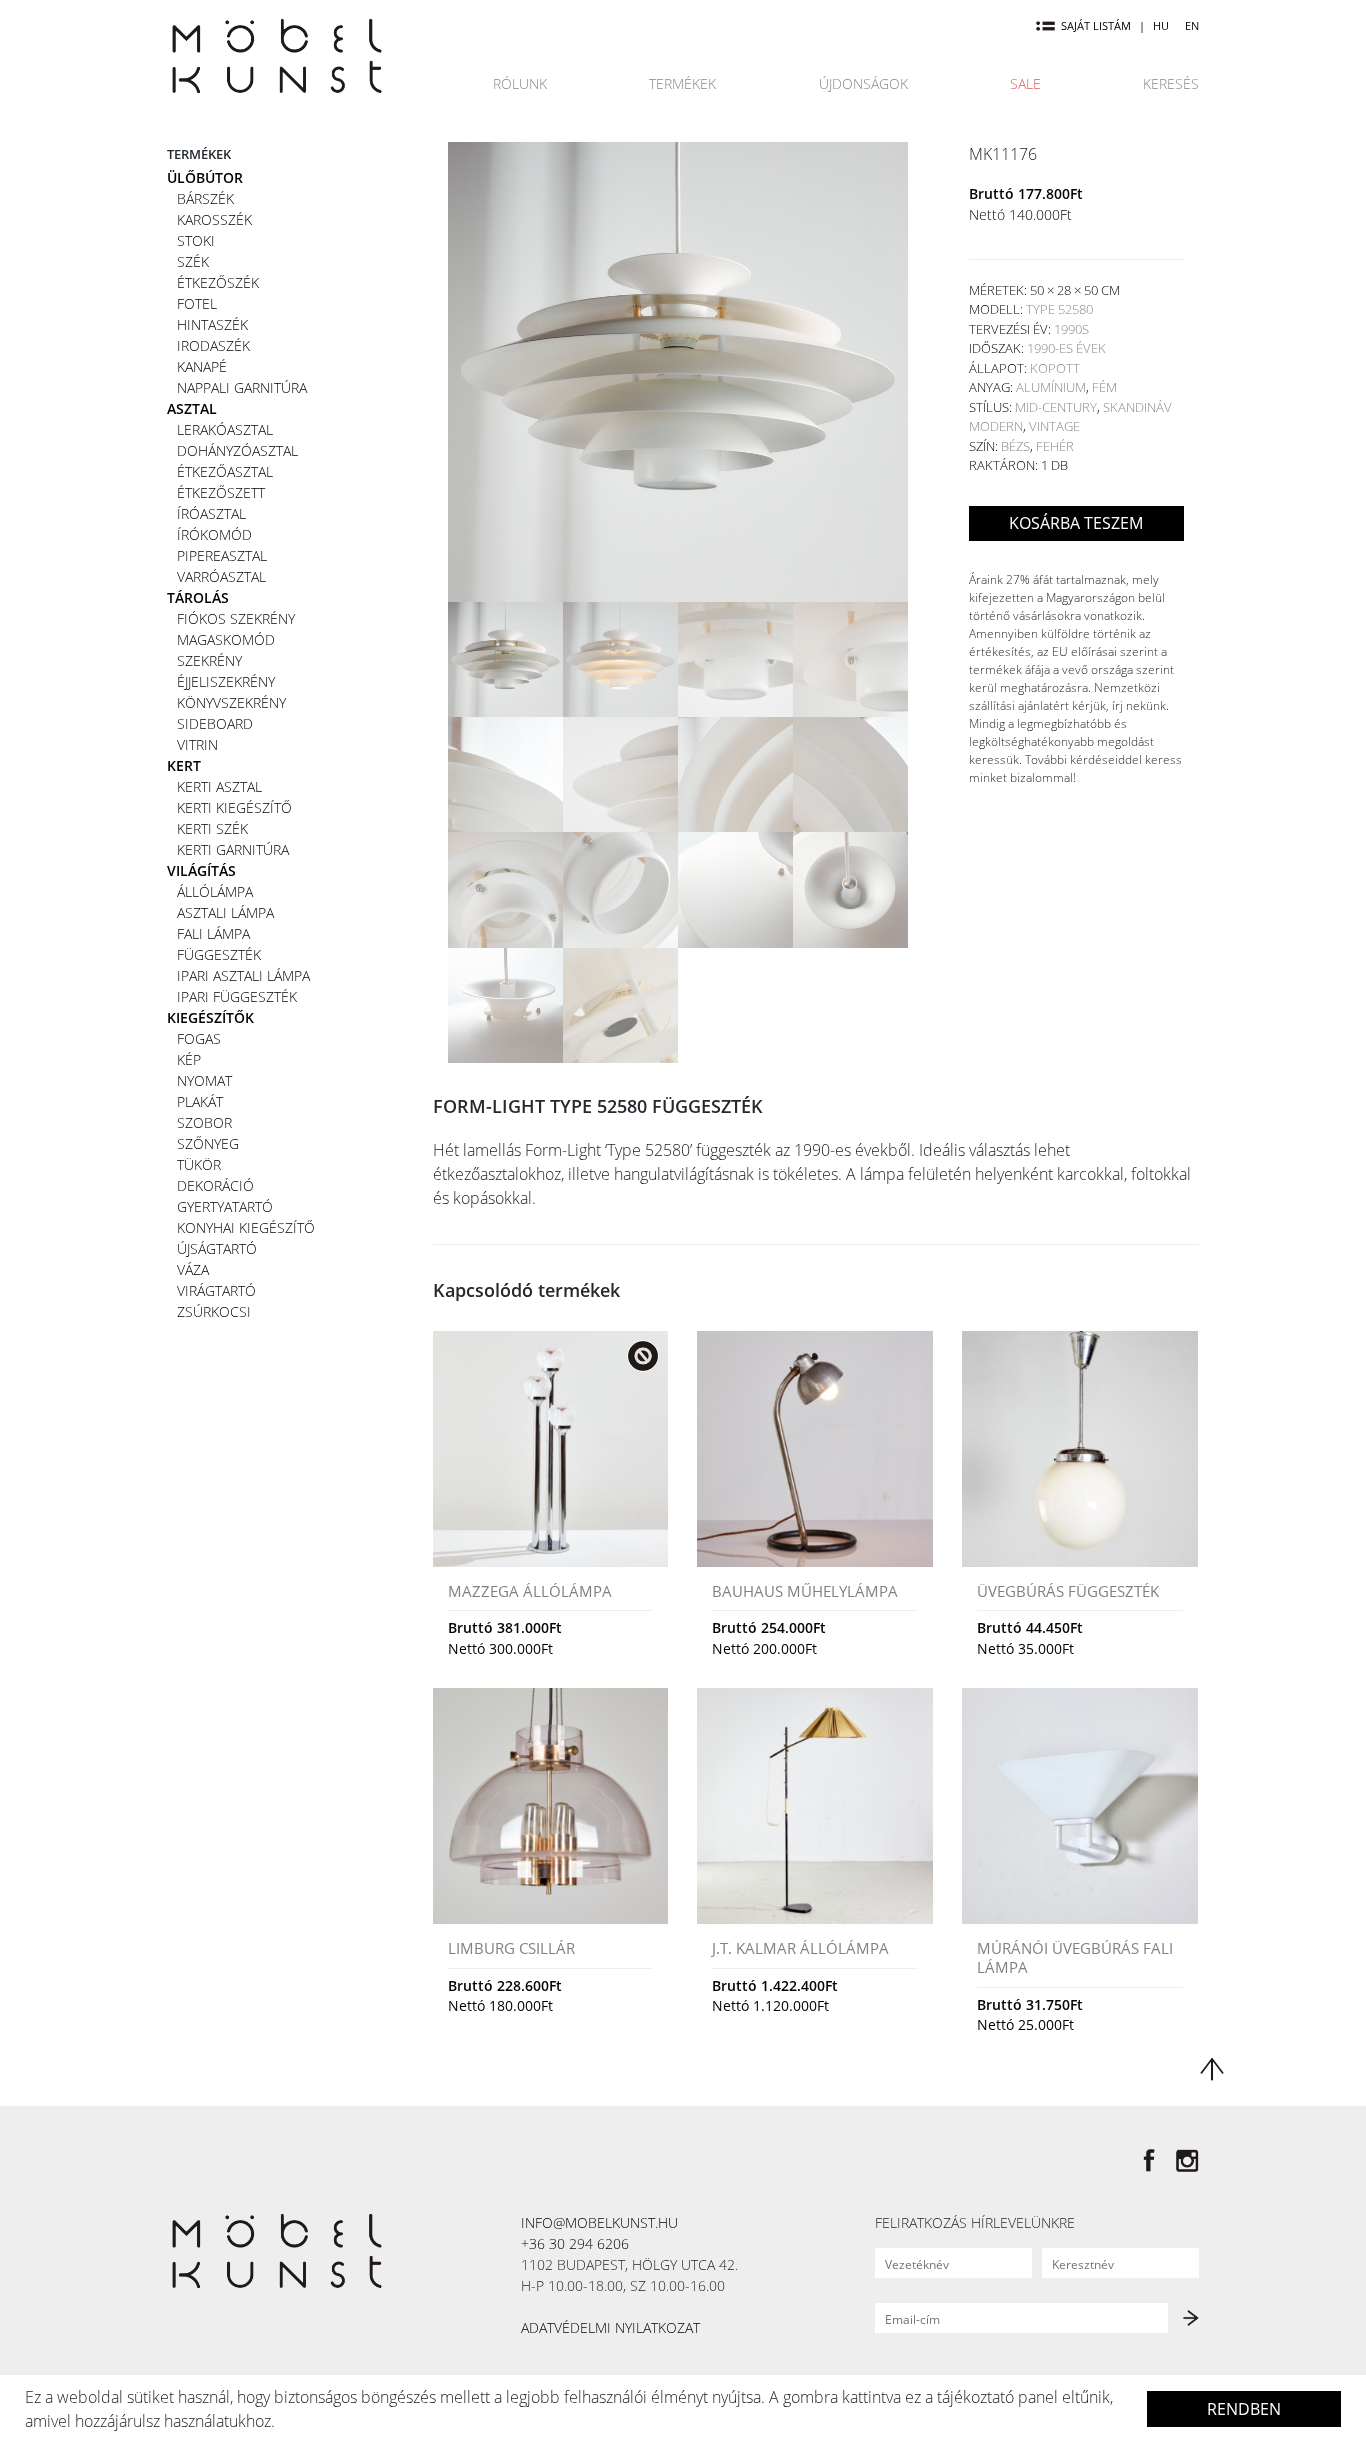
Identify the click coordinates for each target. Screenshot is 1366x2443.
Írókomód (214, 534)
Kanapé (202, 366)
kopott (1055, 368)
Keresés (1171, 83)
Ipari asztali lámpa (243, 975)
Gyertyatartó (225, 1206)
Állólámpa (215, 891)
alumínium (1051, 387)
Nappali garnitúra (242, 387)
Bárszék (205, 198)
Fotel (197, 303)
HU (1161, 25)
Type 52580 (1059, 309)
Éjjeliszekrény (226, 681)
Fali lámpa (213, 933)
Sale (1025, 83)
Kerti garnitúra (233, 849)
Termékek (682, 83)
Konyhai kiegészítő (246, 1227)
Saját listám (1096, 25)
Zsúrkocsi (214, 1311)
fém (1104, 387)
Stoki (196, 240)
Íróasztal (211, 513)
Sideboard (215, 723)
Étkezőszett (221, 492)
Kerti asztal (219, 786)
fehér (1055, 446)
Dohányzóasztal (237, 450)
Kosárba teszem (1076, 523)
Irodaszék (213, 345)
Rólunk (520, 83)
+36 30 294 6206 (575, 2243)
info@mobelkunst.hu (599, 2222)
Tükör (199, 1164)
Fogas (199, 1038)
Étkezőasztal (225, 471)
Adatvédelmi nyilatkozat (610, 2327)
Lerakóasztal (225, 429)
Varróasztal (221, 576)
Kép (189, 1059)
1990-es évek (1066, 348)
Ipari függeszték (237, 996)
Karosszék (214, 219)
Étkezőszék (218, 282)
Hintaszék (212, 324)
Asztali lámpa (225, 912)
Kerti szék (212, 828)
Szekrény (209, 660)
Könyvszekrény (231, 702)
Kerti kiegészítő (234, 807)
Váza (193, 1269)
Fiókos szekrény (236, 618)
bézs (1015, 446)
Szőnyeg (208, 1143)
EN (1192, 25)
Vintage (1054, 426)
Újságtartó (217, 1248)
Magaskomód (226, 639)
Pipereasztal (222, 555)
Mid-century (1056, 407)
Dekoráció (215, 1185)
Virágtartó (216, 1290)
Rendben (1244, 2409)
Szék (193, 261)
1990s (1071, 329)
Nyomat (204, 1080)
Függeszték (219, 954)
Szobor (204, 1122)
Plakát (200, 1101)
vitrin (197, 744)
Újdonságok (863, 83)
